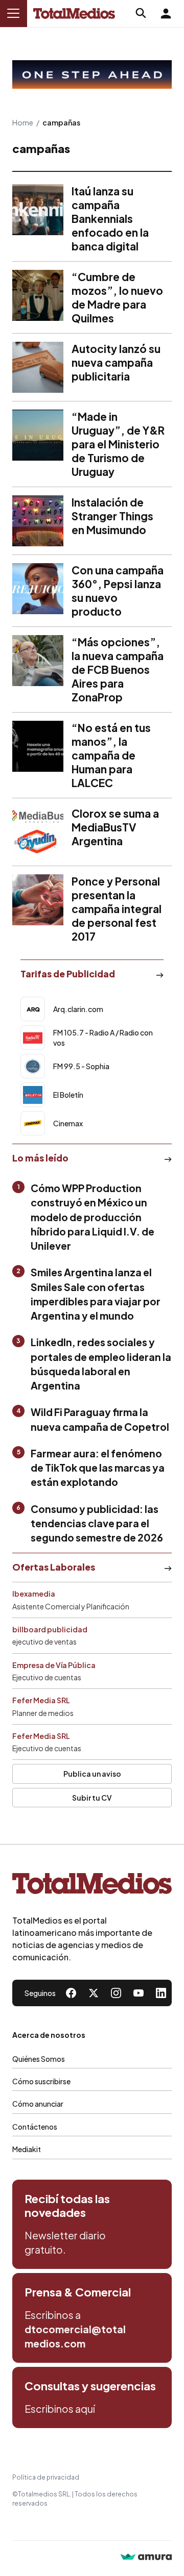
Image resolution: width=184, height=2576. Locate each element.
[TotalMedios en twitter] (94, 1993)
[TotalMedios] (92, 1886)
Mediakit (27, 2149)
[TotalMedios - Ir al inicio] (74, 14)
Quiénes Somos (39, 2059)
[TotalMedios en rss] (161, 1993)
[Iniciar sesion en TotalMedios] (166, 13)
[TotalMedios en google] (116, 1993)
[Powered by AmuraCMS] (146, 2558)
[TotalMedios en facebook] (71, 1993)
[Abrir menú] (13, 13)
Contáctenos (35, 2127)
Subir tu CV (92, 1798)
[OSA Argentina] (92, 75)
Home (23, 122)
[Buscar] (141, 13)
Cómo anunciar (38, 2104)
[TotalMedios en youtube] (139, 1993)
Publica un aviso (92, 1774)
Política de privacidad (46, 2477)
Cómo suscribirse (41, 2081)
